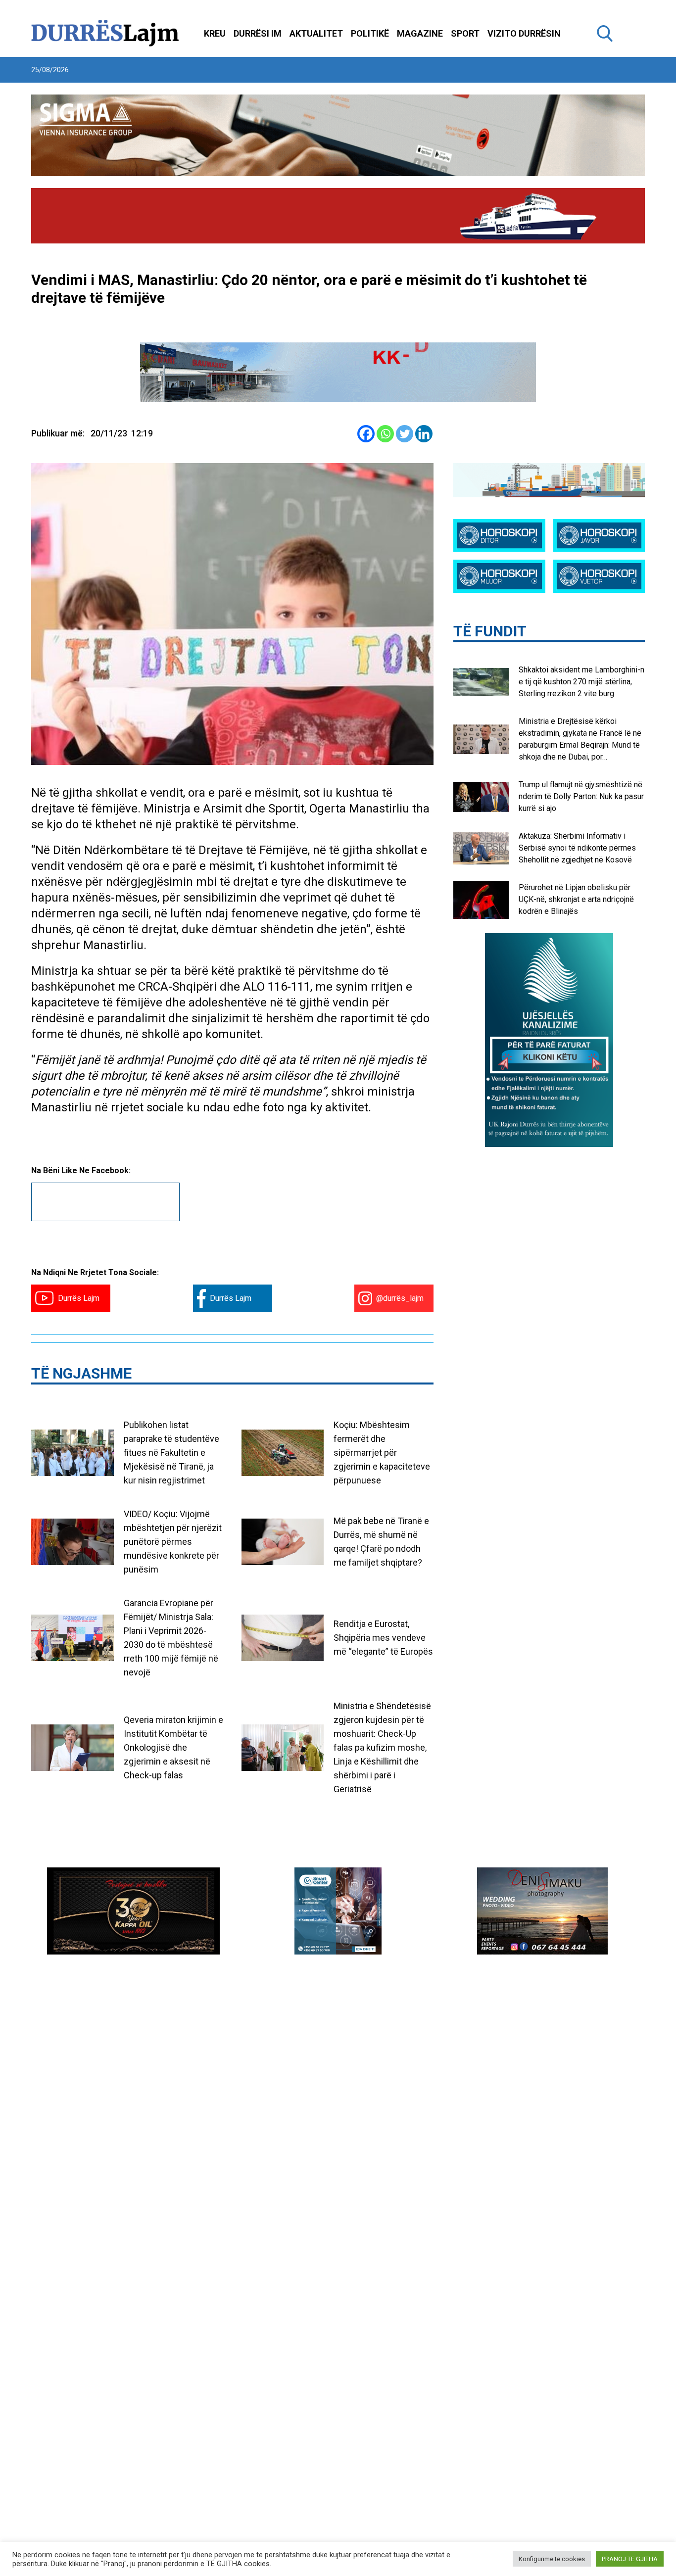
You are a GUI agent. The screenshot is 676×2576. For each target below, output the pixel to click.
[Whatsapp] (385, 434)
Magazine (420, 33)
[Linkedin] (424, 434)
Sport (465, 33)
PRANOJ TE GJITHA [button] (630, 2559)
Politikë (370, 33)
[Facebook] (366, 434)
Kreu (215, 33)
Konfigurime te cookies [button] (552, 2559)
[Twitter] (405, 434)
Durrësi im (258, 33)
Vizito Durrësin (524, 33)
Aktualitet (316, 33)
